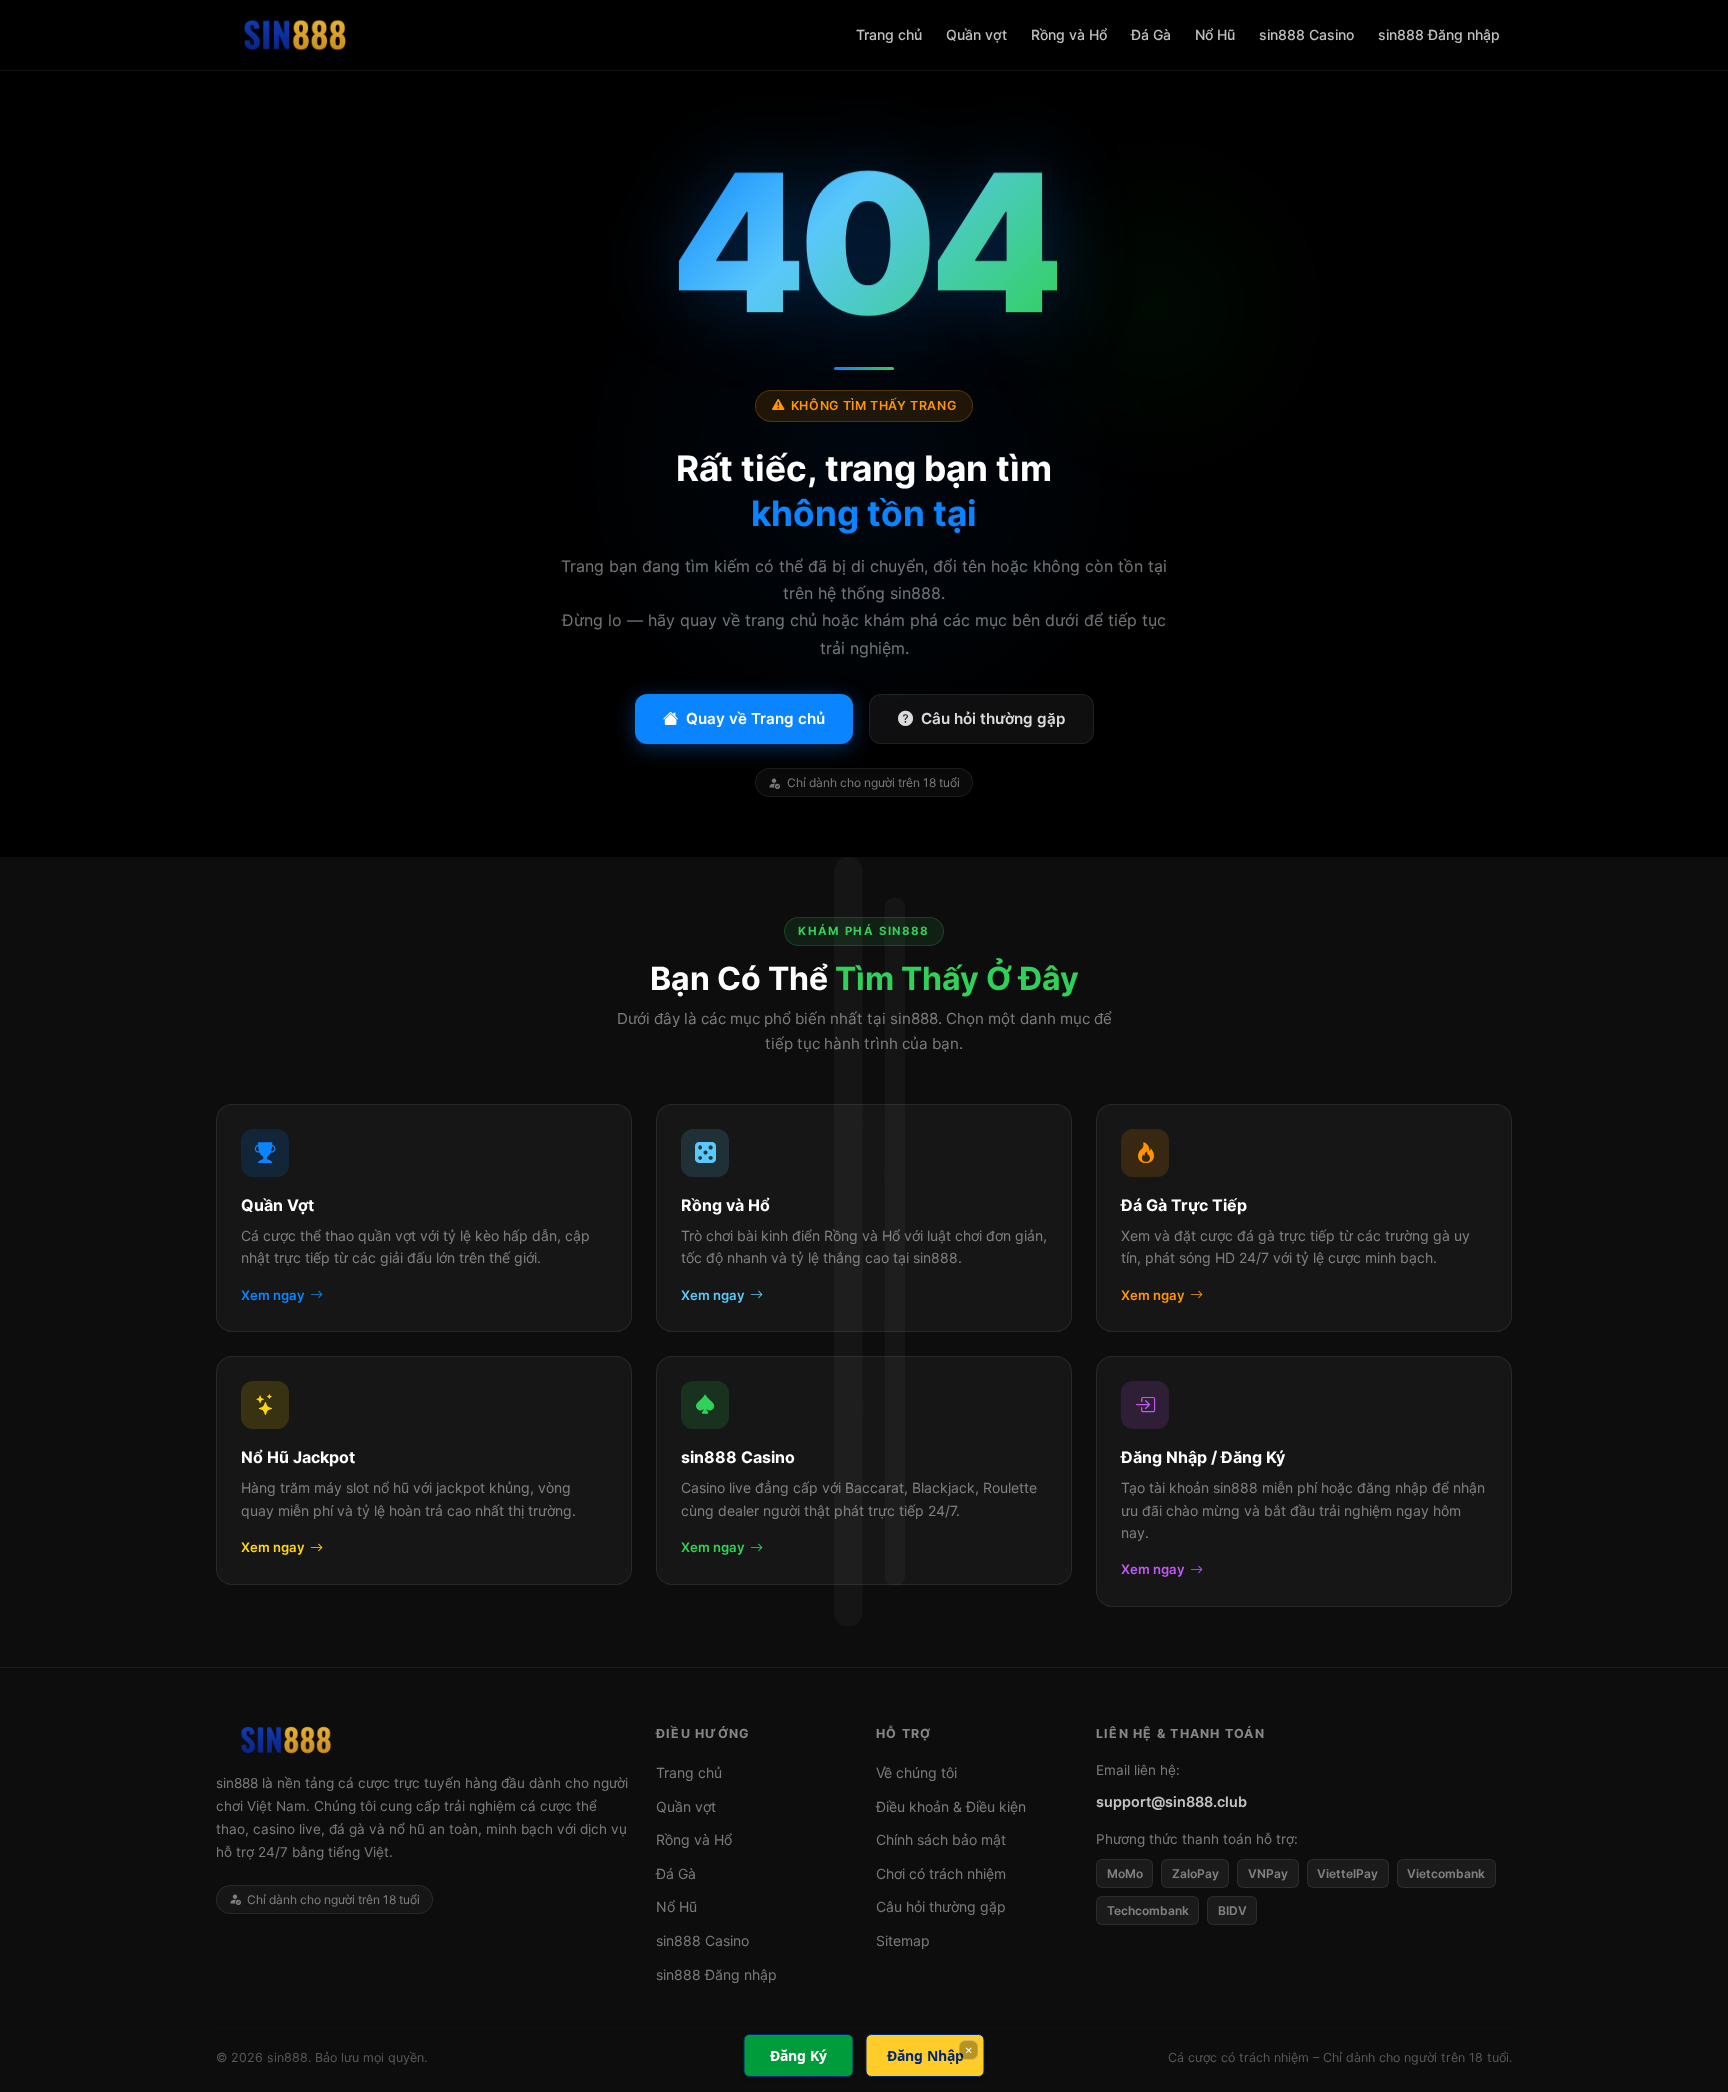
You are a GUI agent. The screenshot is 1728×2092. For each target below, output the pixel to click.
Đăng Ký (798, 2055)
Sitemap (903, 1940)
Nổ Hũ (1215, 34)
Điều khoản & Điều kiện (951, 1806)
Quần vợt (976, 34)
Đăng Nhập (925, 2055)
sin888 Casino (1306, 34)
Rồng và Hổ (1069, 34)
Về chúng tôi (916, 1772)
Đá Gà (1151, 34)
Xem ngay (273, 1295)
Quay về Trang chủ (755, 718)
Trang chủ (889, 34)
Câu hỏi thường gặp (993, 718)
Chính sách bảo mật (941, 1839)
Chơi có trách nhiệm (941, 1873)
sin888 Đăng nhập (1439, 34)
